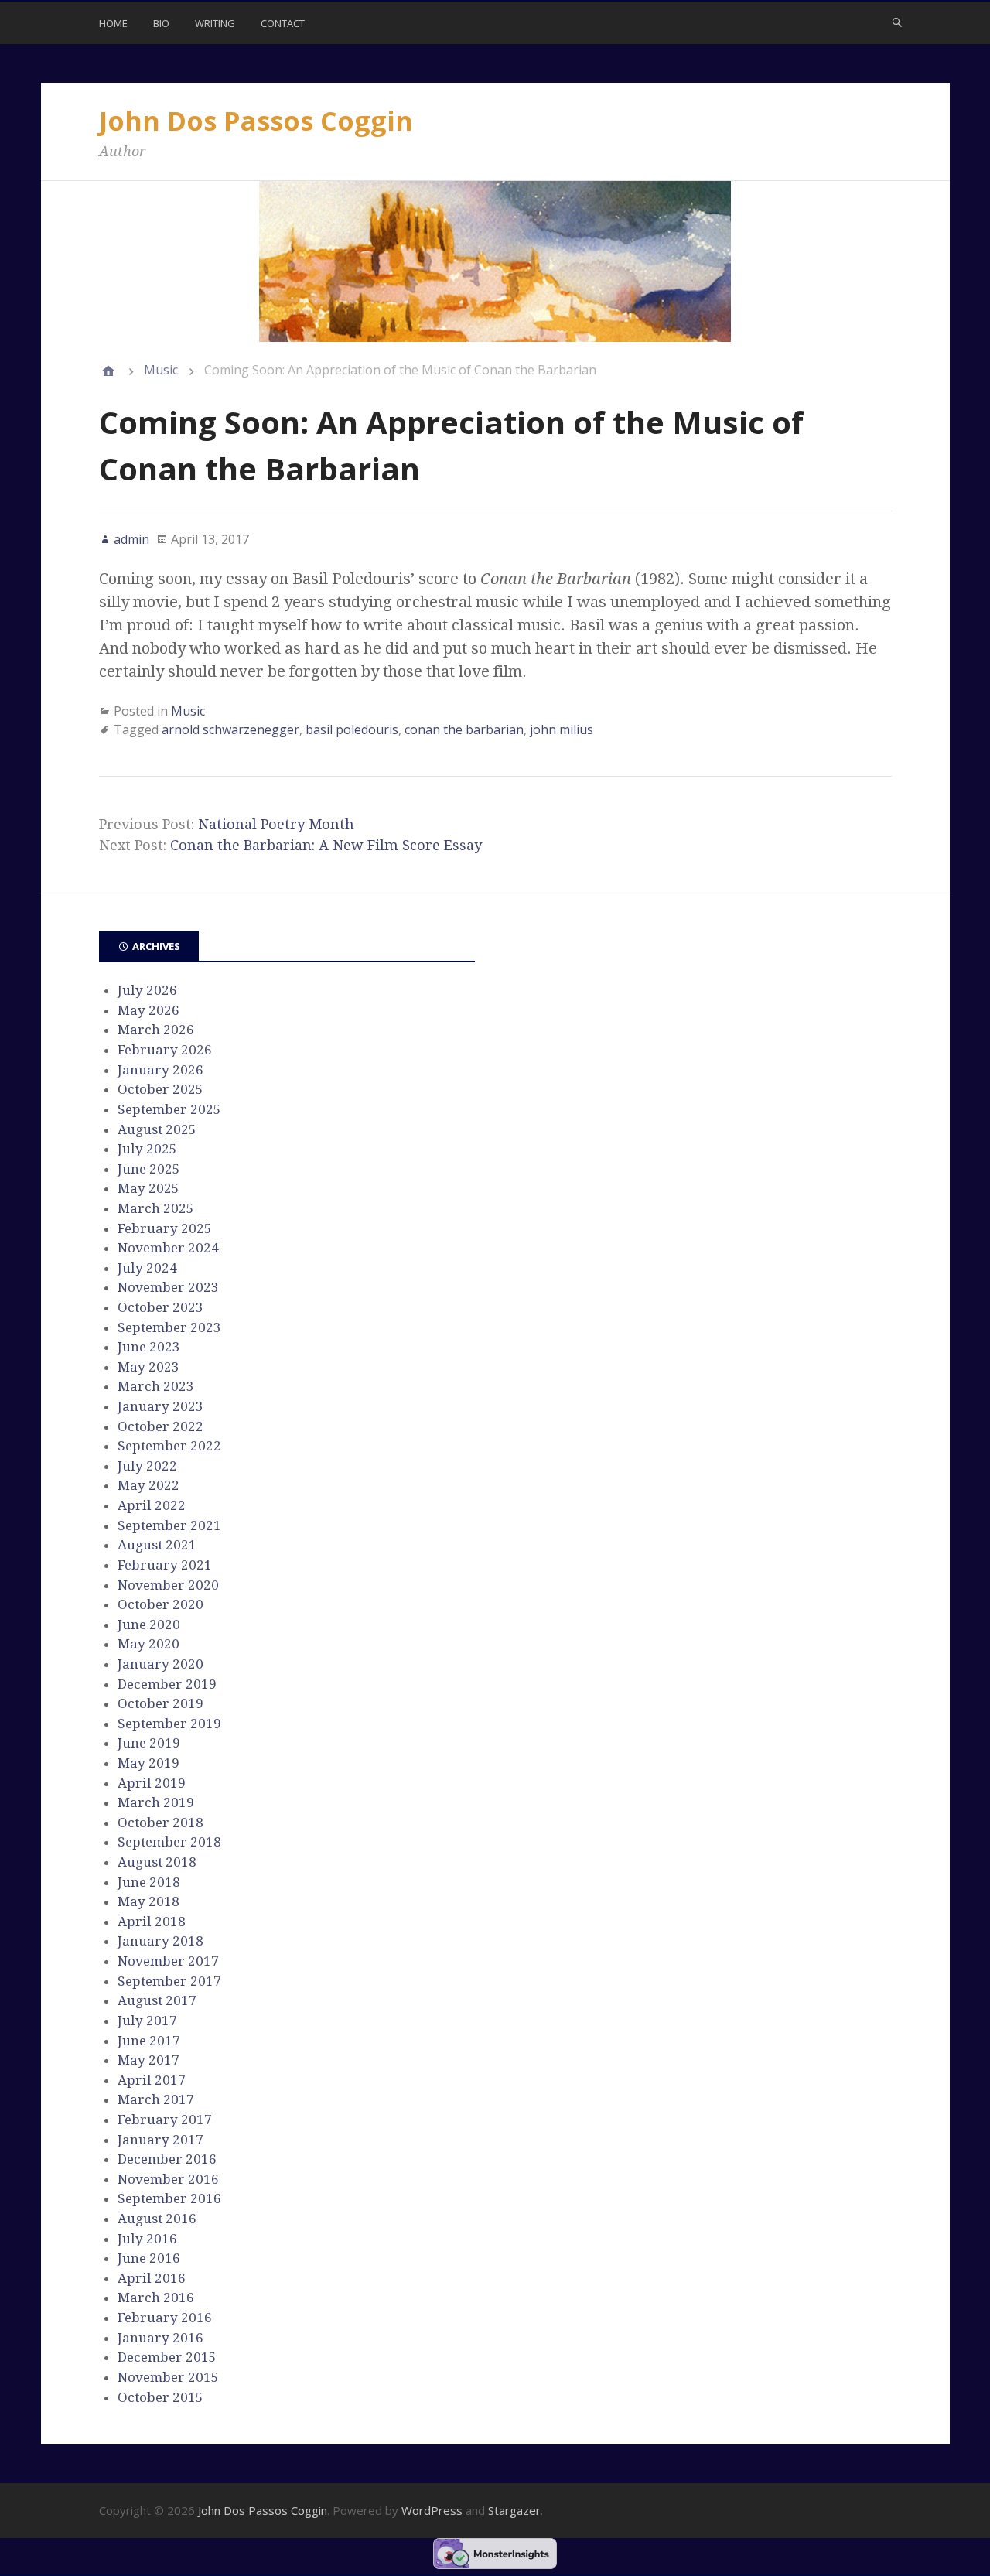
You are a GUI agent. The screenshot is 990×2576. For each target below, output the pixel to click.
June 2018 (149, 1882)
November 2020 (168, 1585)
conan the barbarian (464, 729)
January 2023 (160, 1406)
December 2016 (167, 2159)
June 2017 (149, 2041)
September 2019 (169, 1724)
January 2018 (160, 1941)
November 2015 (168, 2377)
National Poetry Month (276, 824)
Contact (283, 23)
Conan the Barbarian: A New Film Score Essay (326, 845)
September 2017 (169, 1981)
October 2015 (160, 2397)
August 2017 (157, 2000)
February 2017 (165, 2120)
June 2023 (149, 1347)
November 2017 (168, 1961)
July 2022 (147, 1466)
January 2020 (160, 1664)
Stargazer (514, 2510)
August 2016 (157, 2219)
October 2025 (160, 1089)
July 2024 (147, 1268)
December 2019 (167, 1684)
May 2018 (148, 1901)
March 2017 (156, 2099)
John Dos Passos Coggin (256, 121)
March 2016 (156, 2298)
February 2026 (165, 1050)
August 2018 (157, 1862)
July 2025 (147, 1149)
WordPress (432, 2510)
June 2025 (149, 1169)
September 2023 (169, 1327)
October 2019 (160, 1703)
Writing (215, 23)
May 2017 (148, 2060)
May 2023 (148, 1367)
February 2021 (165, 1565)
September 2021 (169, 1525)
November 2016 (168, 2179)
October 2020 (160, 1604)
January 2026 (160, 1070)
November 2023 (168, 1287)
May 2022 (148, 1485)
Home (113, 23)
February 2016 (165, 2318)
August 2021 (157, 1545)
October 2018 (160, 1823)
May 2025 (148, 1188)
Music (161, 370)
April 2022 (152, 1505)
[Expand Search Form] (897, 22)
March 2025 (156, 1208)
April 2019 (152, 1783)
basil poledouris (352, 729)
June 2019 (149, 1743)
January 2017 (160, 2140)
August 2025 (157, 1129)
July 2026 (147, 990)
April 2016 (152, 2278)
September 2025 (169, 1109)
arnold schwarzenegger (230, 729)
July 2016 (147, 2239)
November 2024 (168, 1248)
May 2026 (148, 1010)
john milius (562, 729)
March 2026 (156, 1030)
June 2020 (149, 1625)
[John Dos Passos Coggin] (108, 371)
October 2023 (160, 1307)
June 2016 (149, 2258)
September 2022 (169, 1446)
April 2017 (152, 2080)
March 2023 (156, 1386)
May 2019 (148, 1763)
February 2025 (165, 1228)
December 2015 (167, 2357)
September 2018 (169, 1842)
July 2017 (147, 2021)
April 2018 (152, 1922)
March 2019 (156, 1802)
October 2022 (160, 1426)
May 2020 (148, 1644)
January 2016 (160, 2338)
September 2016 (169, 2198)
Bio (161, 23)
